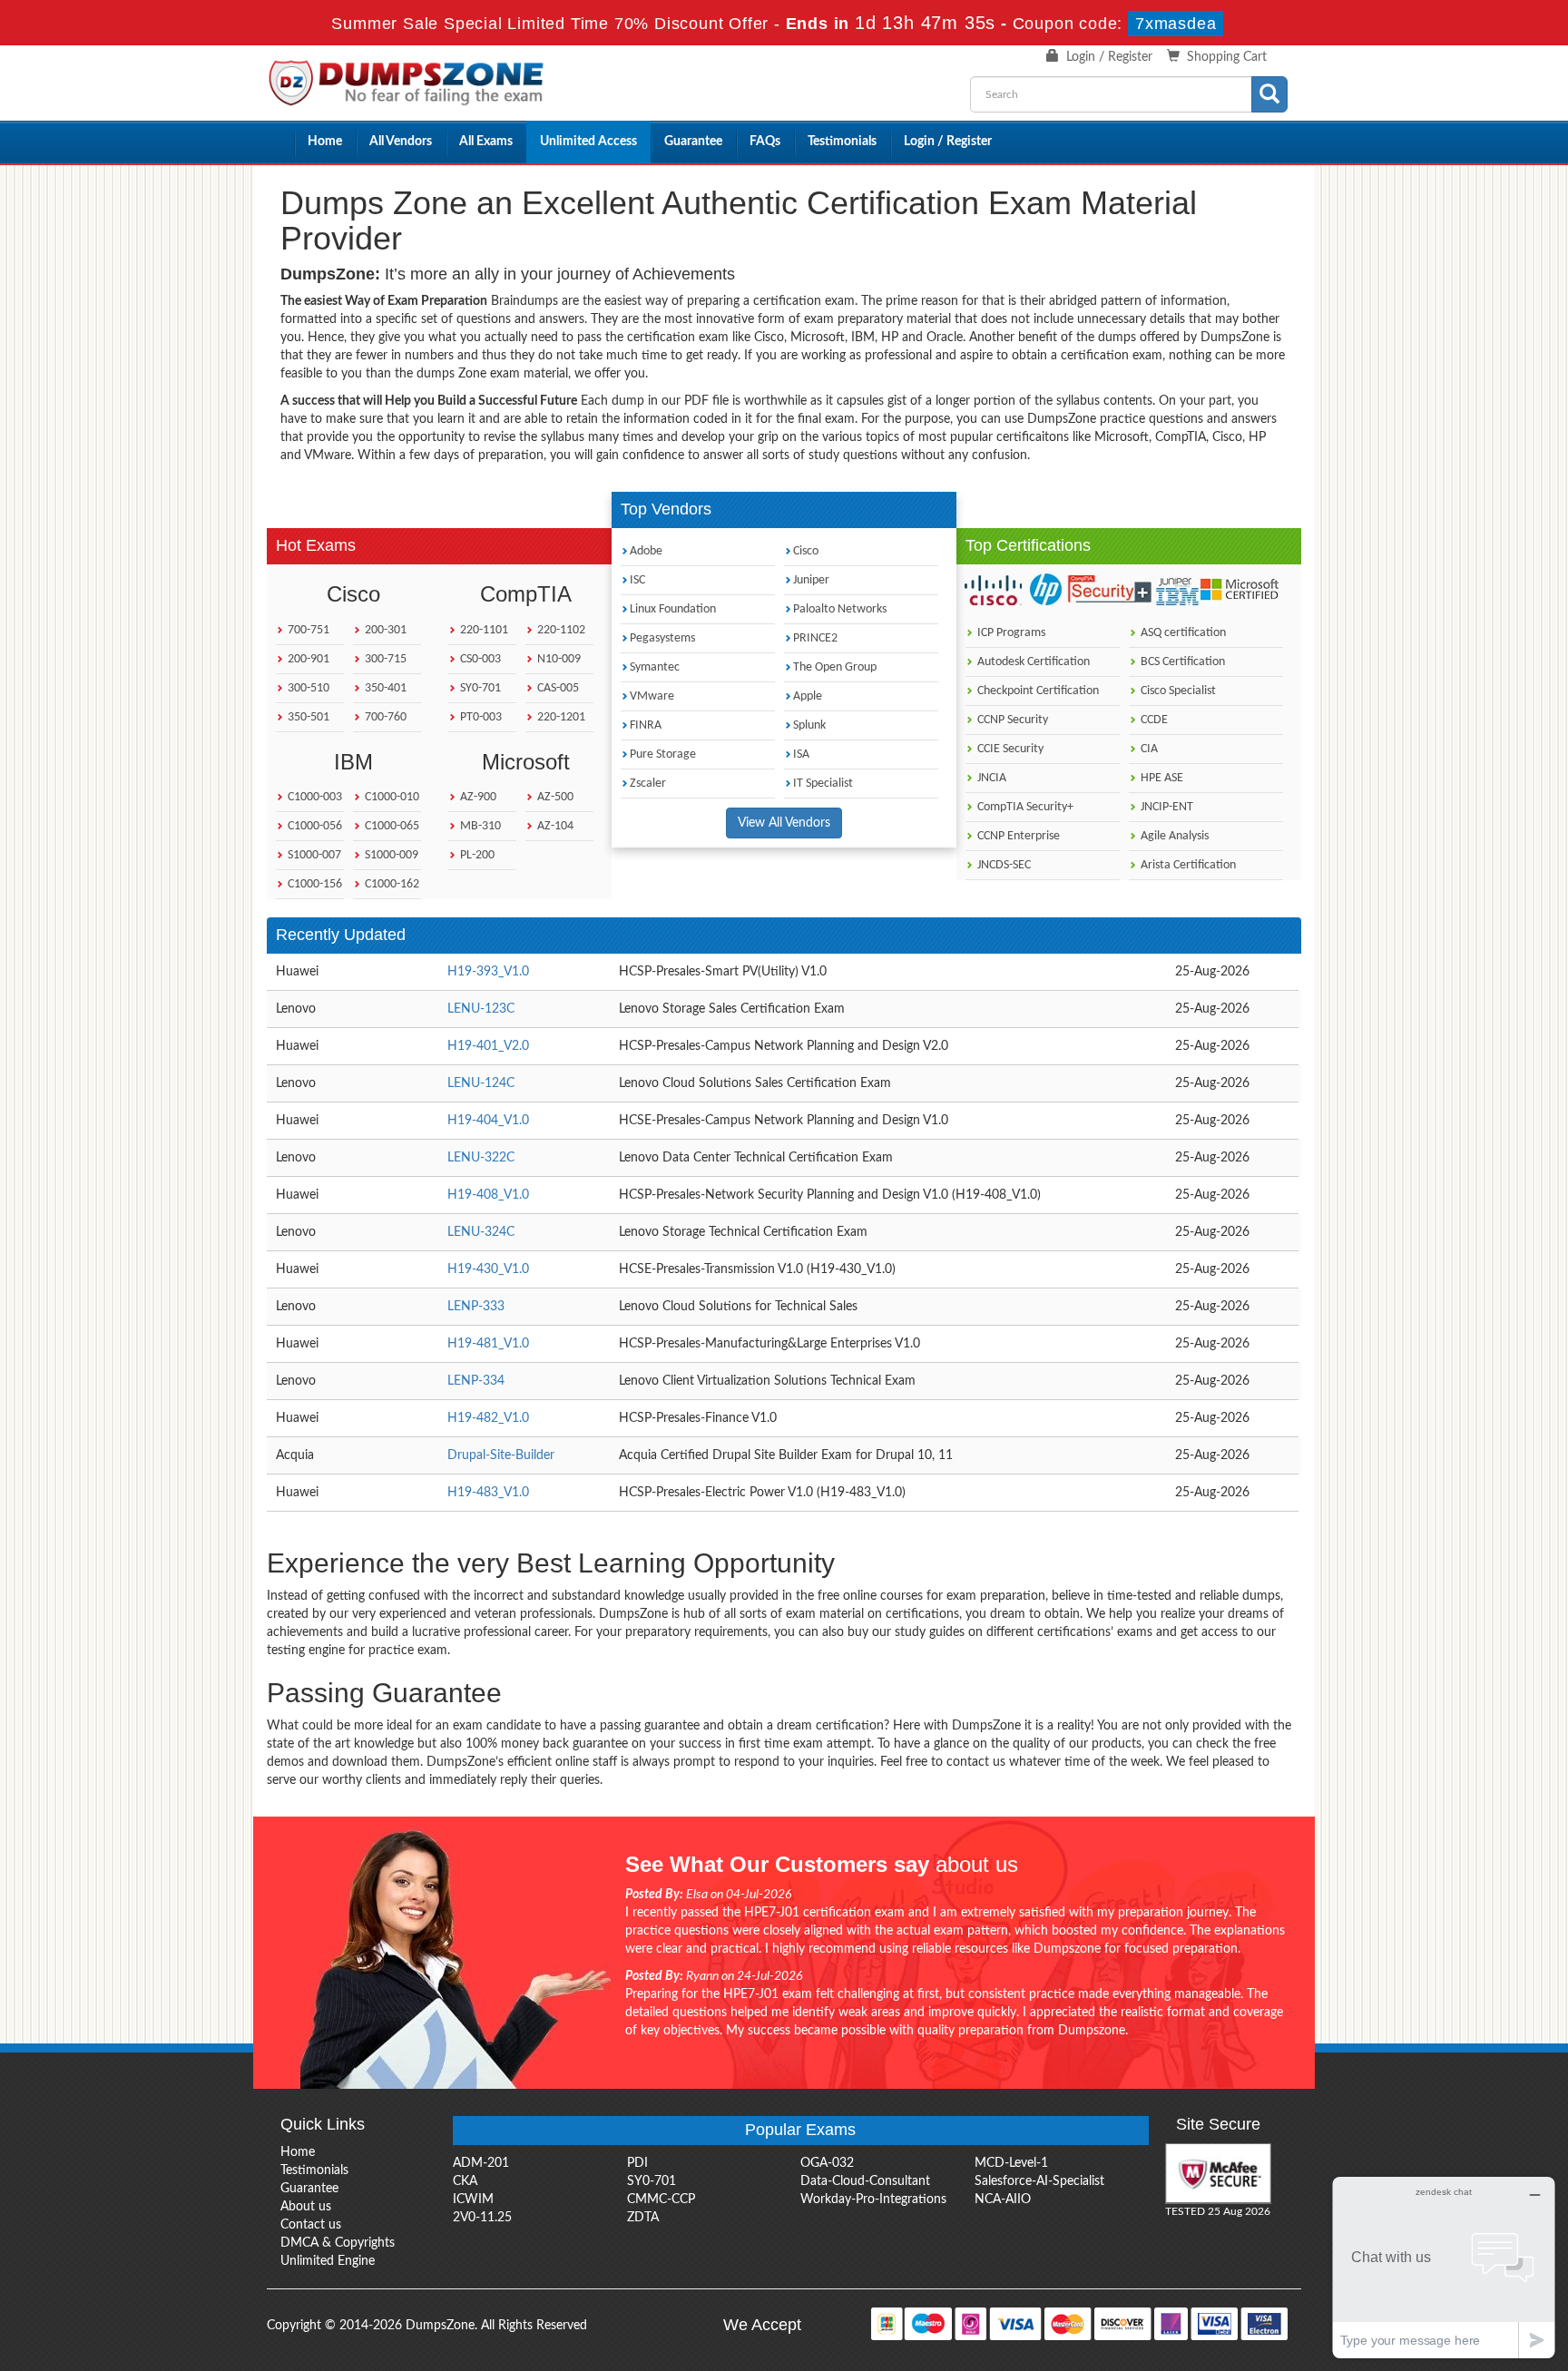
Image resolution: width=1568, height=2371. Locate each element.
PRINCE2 (815, 638)
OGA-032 (827, 2163)
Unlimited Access (588, 142)
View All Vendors (784, 823)
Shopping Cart (1227, 57)
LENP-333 (476, 1307)
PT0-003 (480, 717)
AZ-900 (477, 797)
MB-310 (479, 826)
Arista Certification (1187, 865)
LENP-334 (476, 1381)
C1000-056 (314, 826)
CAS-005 (557, 688)
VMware (652, 696)
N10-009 (558, 659)
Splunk (809, 725)
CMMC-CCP (661, 2200)
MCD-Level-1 (1011, 2163)
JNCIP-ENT (1166, 807)
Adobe (646, 551)
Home (325, 142)
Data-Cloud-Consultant (865, 2181)
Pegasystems (662, 638)
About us (306, 2207)
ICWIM (473, 2200)
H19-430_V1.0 (488, 1269)
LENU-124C (481, 1083)
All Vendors (401, 142)
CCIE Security (1009, 749)
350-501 (307, 717)
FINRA (646, 725)
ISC (637, 580)
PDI (637, 2163)
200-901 (307, 659)
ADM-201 (481, 2163)
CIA (1148, 749)
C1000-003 (314, 797)
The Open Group (835, 667)
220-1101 (483, 630)
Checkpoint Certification (1037, 691)
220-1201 (560, 717)
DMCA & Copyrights (338, 2243)
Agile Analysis (1173, 836)
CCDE (1153, 720)
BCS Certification (1181, 662)
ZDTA (643, 2218)
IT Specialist (823, 784)
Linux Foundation (673, 609)
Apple (808, 696)
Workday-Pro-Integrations (873, 2200)
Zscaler (648, 784)
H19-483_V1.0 (488, 1493)
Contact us (311, 2225)
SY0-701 (479, 688)
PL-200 (476, 855)
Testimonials (842, 142)
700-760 (384, 717)
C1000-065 (391, 826)
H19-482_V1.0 (488, 1418)
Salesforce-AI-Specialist (1039, 2181)
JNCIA (990, 778)
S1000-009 (390, 855)
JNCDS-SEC (1003, 865)
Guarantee (693, 142)
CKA (465, 2181)
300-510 (307, 688)
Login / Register (1109, 57)
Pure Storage (663, 754)
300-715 (384, 659)
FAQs (765, 142)
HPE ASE (1161, 778)
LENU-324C (481, 1232)
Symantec (655, 667)
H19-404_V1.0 (488, 1121)
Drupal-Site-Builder (501, 1455)
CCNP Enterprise (1017, 836)
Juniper (811, 580)
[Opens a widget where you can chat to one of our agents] (1444, 2267)
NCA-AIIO (1003, 2200)
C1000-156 (314, 884)
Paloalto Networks (840, 609)
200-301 (384, 630)
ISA (801, 754)
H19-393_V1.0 (488, 972)
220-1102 (560, 630)
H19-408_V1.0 (488, 1195)
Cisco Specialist (1177, 691)
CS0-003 (479, 659)
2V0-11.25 (482, 2218)
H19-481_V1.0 (488, 1344)
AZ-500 (554, 797)
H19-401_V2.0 (488, 1046)
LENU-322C (481, 1158)
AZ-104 (554, 826)
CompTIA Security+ (1024, 807)
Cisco (806, 551)
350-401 (384, 688)
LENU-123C (481, 1009)
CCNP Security (1011, 720)
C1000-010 (391, 797)
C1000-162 (391, 884)
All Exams (486, 142)
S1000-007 (313, 855)
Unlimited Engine (328, 2261)
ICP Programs (1010, 633)
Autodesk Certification (1032, 662)
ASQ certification (1182, 633)
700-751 (307, 630)
